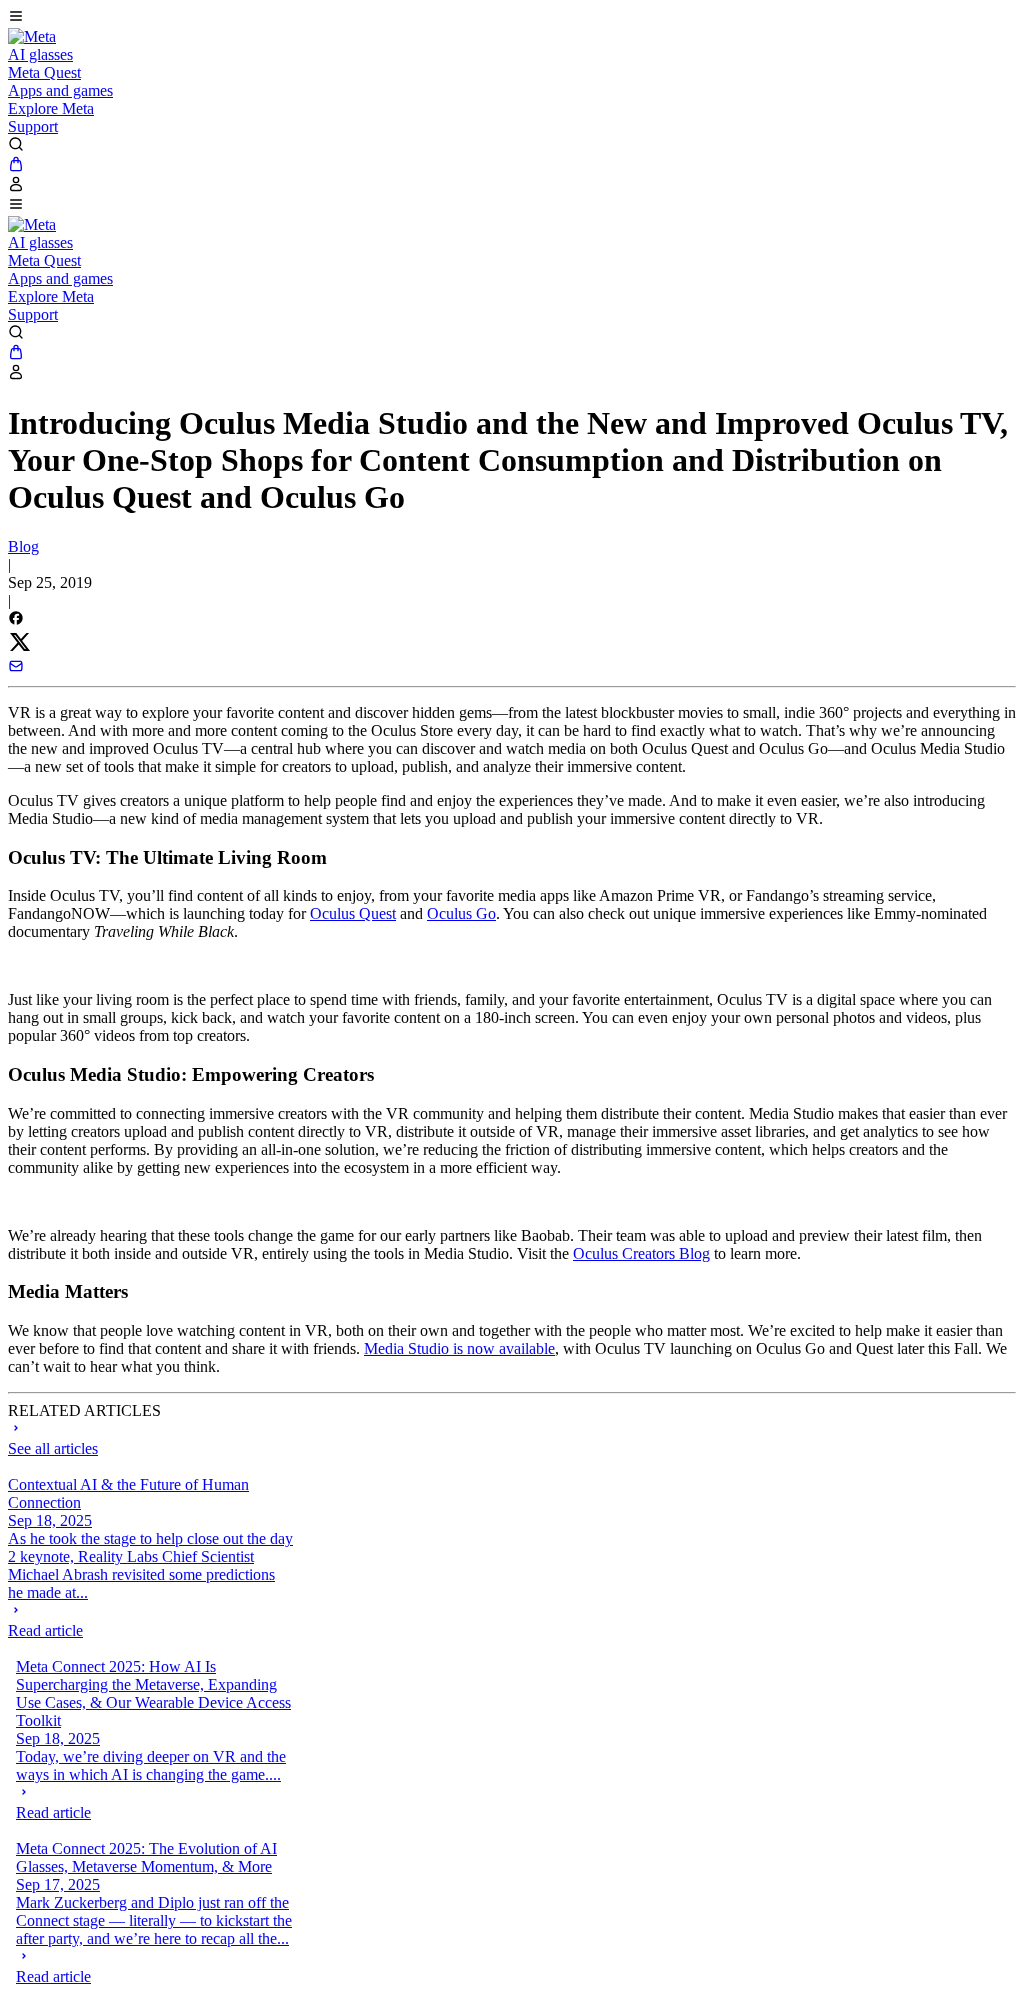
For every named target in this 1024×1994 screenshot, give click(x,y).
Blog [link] (23, 546)
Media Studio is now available (459, 1348)
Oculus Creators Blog (641, 1253)
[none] (150, 1621)
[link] (32, 36)
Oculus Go (461, 913)
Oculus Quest (353, 913)
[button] (512, 18)
